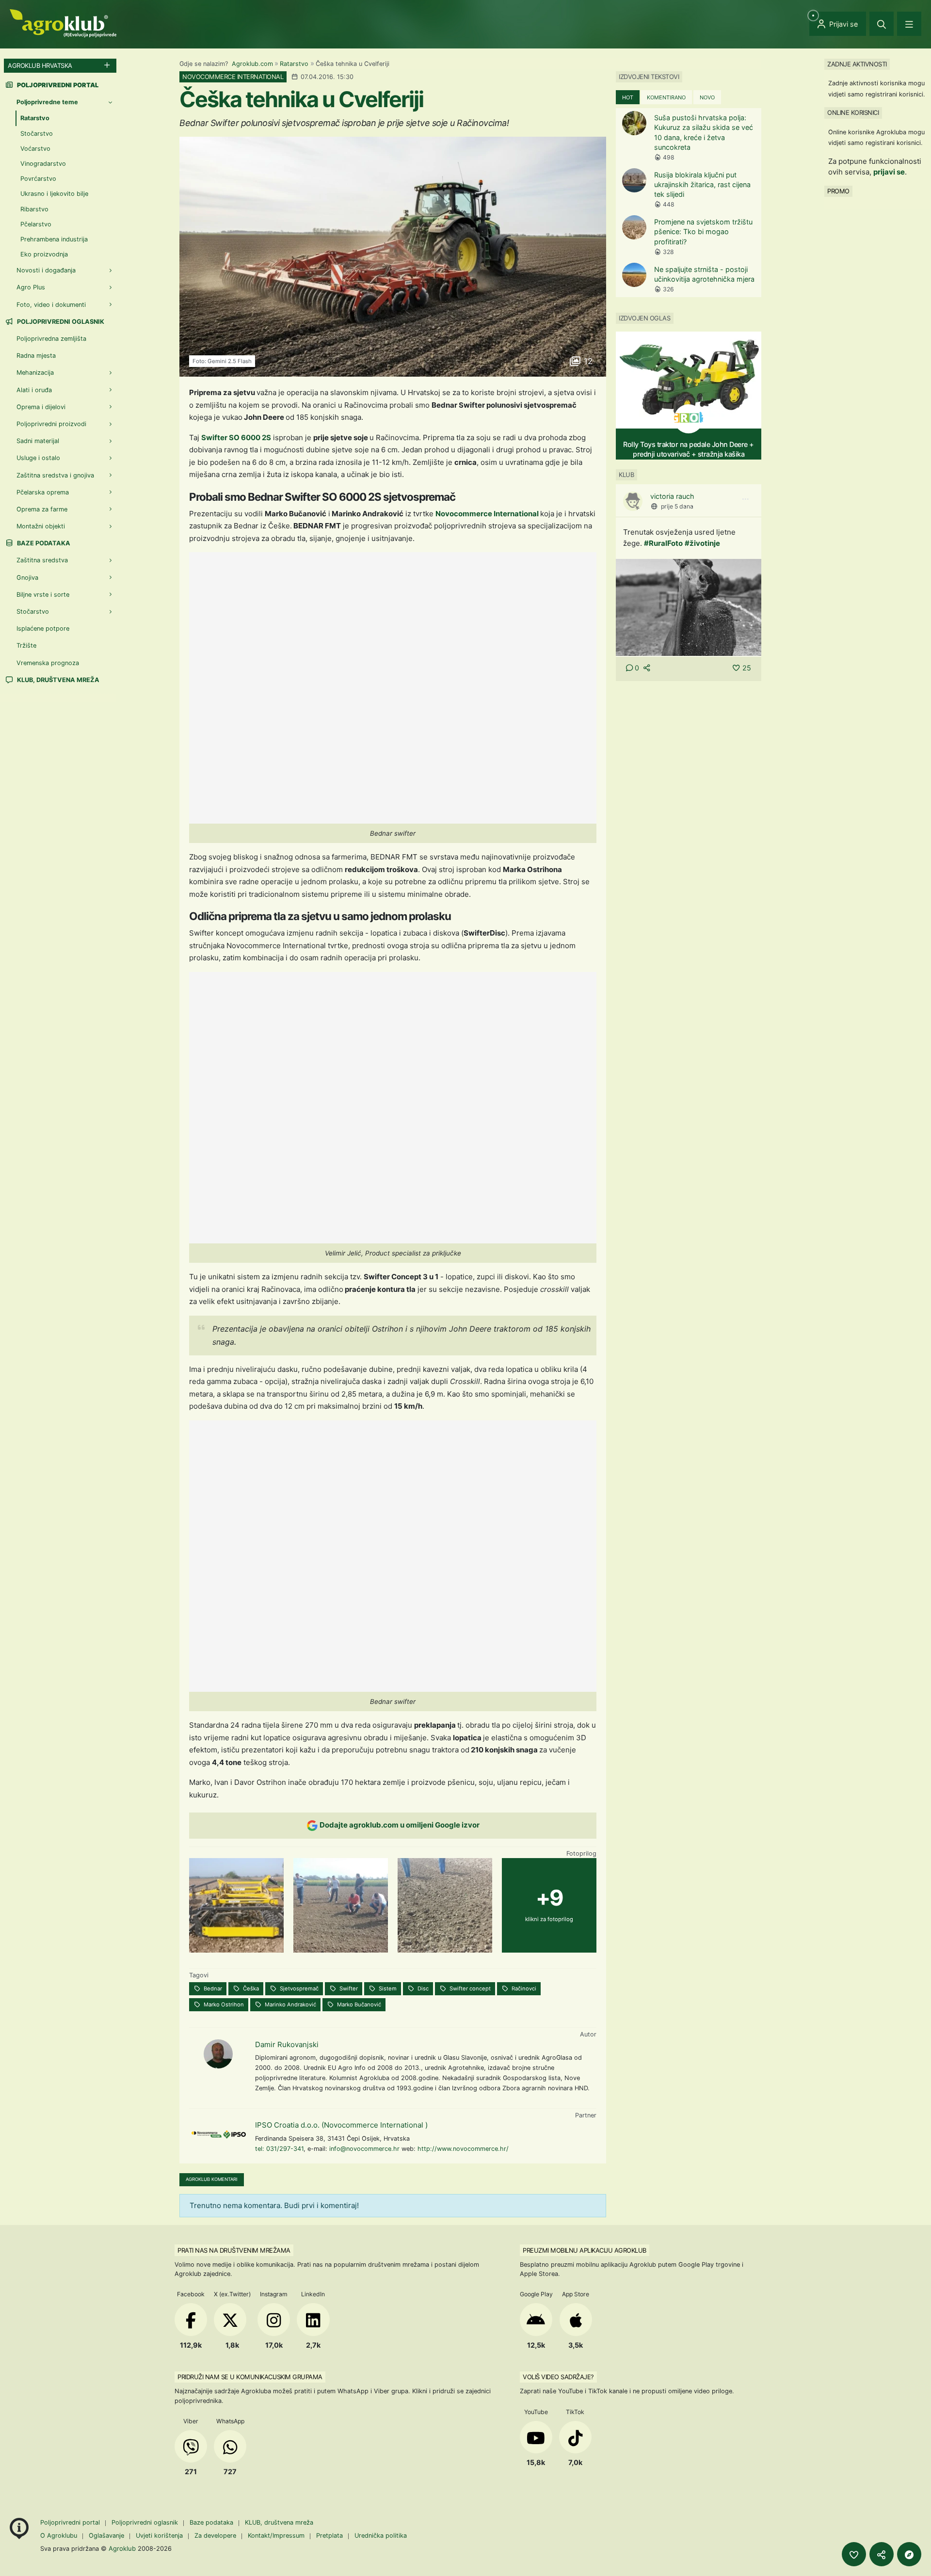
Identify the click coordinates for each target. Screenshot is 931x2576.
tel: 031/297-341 (279, 2149)
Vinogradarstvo (43, 164)
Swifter (348, 1988)
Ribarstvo (34, 209)
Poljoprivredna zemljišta (51, 339)
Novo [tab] (707, 97)
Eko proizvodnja (44, 254)
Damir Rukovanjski (287, 2044)
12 (587, 361)
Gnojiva (27, 578)
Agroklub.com (252, 64)
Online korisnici (853, 112)
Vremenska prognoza (48, 663)
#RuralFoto (663, 543)
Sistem (387, 1988)
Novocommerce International (487, 514)
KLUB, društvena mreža (57, 680)
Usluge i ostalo (38, 458)
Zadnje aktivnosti (857, 64)
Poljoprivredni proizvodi (51, 424)
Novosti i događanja (46, 270)
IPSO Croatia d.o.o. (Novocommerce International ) (341, 2125)
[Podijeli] (882, 2554)
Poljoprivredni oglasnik (60, 322)
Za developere (215, 2536)
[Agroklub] (63, 23)
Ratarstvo (294, 64)
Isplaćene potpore (43, 628)
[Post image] (689, 607)
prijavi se (889, 172)
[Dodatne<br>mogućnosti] (909, 2554)
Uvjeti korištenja (159, 2536)
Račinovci (523, 1988)
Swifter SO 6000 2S (236, 437)
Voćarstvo (35, 149)
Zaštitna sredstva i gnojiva (55, 475)
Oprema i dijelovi (41, 407)
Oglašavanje (106, 2536)
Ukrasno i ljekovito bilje (54, 194)
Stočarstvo (37, 134)
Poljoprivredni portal (71, 2522)
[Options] (745, 499)
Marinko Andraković (290, 2004)
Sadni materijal (38, 441)
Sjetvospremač (298, 1988)
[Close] (882, 24)
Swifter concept (469, 1988)
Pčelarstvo (36, 224)
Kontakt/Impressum (276, 2536)
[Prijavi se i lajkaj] (854, 2554)
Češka (250, 1988)
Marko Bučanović (358, 2004)
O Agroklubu (59, 2536)
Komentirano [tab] (666, 97)
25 (747, 668)
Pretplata (329, 2536)
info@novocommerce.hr (364, 2149)
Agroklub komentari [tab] (212, 2179)
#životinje (702, 543)
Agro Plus (31, 287)
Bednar (212, 1988)
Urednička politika (381, 2536)
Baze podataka (43, 543)
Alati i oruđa (34, 390)
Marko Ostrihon (223, 2004)
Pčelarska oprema (43, 492)
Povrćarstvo (38, 179)
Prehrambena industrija (54, 239)
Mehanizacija (35, 373)
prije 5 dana (677, 506)
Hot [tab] (628, 97)
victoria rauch (672, 496)
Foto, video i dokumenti (51, 305)
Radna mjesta (36, 356)
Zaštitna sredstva (42, 560)
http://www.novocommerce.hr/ (463, 2149)
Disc (422, 1988)
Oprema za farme (42, 509)
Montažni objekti (41, 526)
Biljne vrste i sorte (43, 595)
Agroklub (122, 2548)
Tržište (26, 645)
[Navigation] (909, 24)
